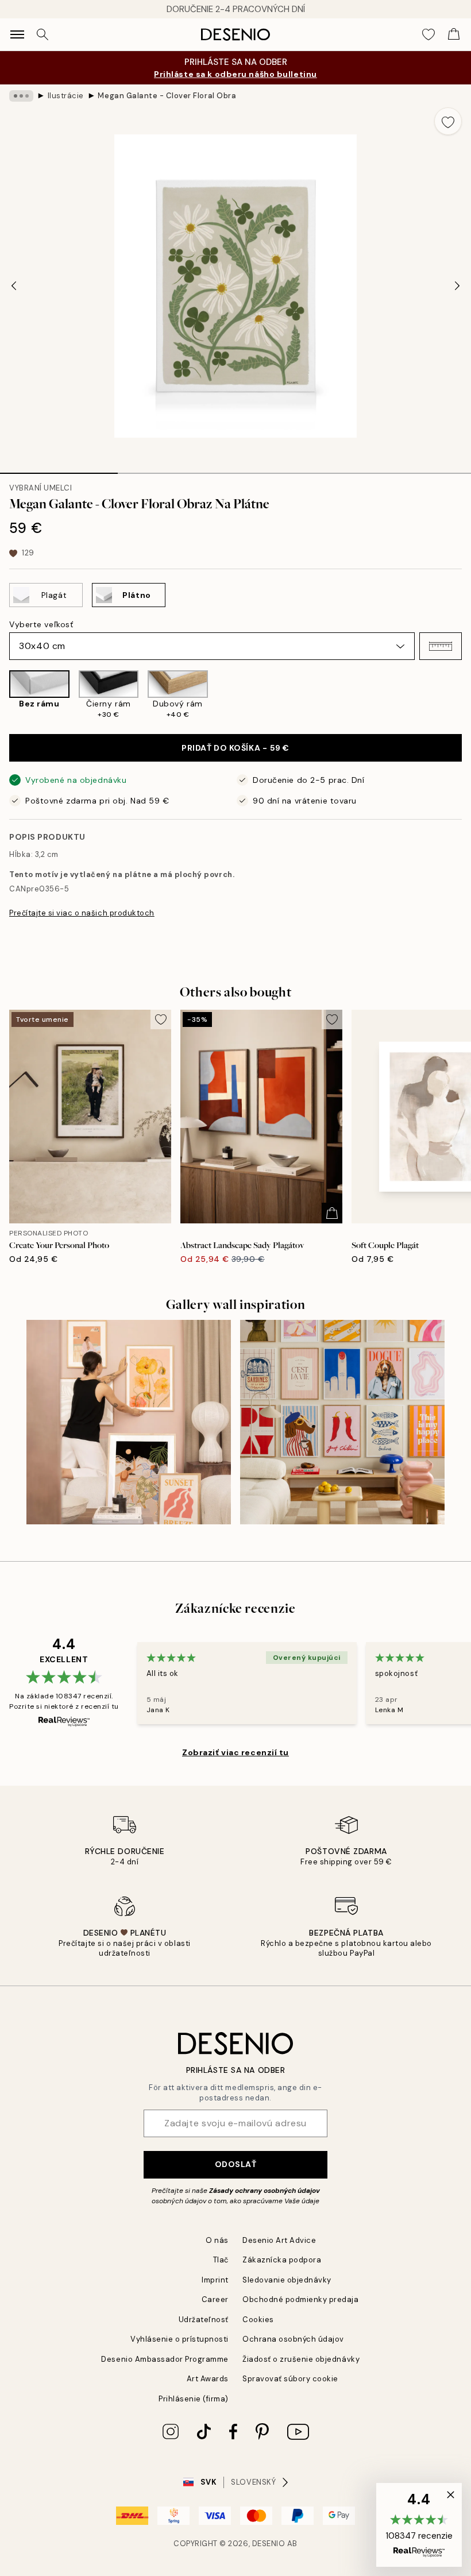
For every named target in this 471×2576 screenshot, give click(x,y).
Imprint (215, 2280)
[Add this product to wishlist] (448, 121)
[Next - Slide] (457, 286)
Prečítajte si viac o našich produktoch (82, 913)
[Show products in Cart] (454, 34)
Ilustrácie (66, 96)
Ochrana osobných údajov (293, 2339)
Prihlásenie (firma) (194, 2399)
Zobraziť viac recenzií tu (235, 1752)
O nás (217, 2240)
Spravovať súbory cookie (290, 2379)
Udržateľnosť (204, 2320)
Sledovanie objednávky (287, 2280)
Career (215, 2299)
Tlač (221, 2260)
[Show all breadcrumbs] (21, 96)
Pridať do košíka (235, 748)
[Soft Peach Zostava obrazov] (129, 1422)
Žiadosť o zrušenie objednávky (301, 2359)
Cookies (258, 2320)
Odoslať (236, 2164)
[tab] (59, 469)
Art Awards (208, 2379)
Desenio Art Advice (279, 2240)
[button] (441, 646)
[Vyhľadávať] (43, 34)
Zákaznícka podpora (282, 2260)
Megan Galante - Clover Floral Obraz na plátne (167, 96)
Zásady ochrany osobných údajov (265, 2191)
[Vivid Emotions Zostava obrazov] (342, 1422)
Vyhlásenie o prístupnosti (179, 2339)
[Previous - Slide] (14, 286)
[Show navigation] (17, 34)
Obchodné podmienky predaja (301, 2299)
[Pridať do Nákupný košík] (332, 1213)
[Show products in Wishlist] (428, 34)
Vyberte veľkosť (41, 624)
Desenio (269, 2544)
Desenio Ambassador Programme (165, 2359)
